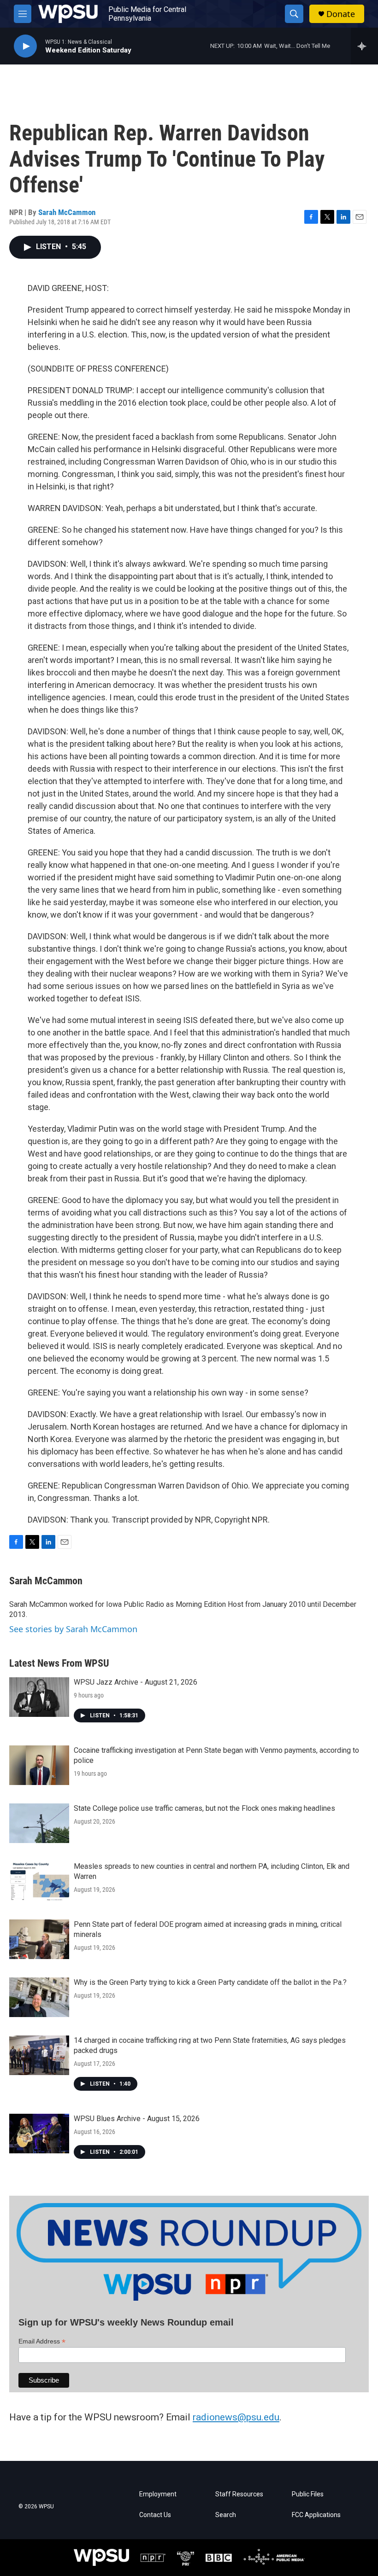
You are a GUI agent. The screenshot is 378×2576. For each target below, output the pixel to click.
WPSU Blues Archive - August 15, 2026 (137, 2119)
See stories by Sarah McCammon (73, 1629)
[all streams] (364, 46)
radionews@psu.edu (236, 2417)
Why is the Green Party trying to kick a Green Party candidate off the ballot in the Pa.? (210, 1982)
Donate (341, 14)
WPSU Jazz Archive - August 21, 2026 (136, 1682)
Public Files (308, 2494)
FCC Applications (316, 2515)
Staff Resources (239, 2494)
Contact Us (155, 2515)
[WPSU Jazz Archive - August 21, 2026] (39, 1697)
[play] (25, 46)
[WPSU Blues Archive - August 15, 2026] (39, 2134)
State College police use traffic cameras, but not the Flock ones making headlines (204, 1808)
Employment (158, 2494)
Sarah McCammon (67, 212)
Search (226, 2515)
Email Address (42, 2341)
